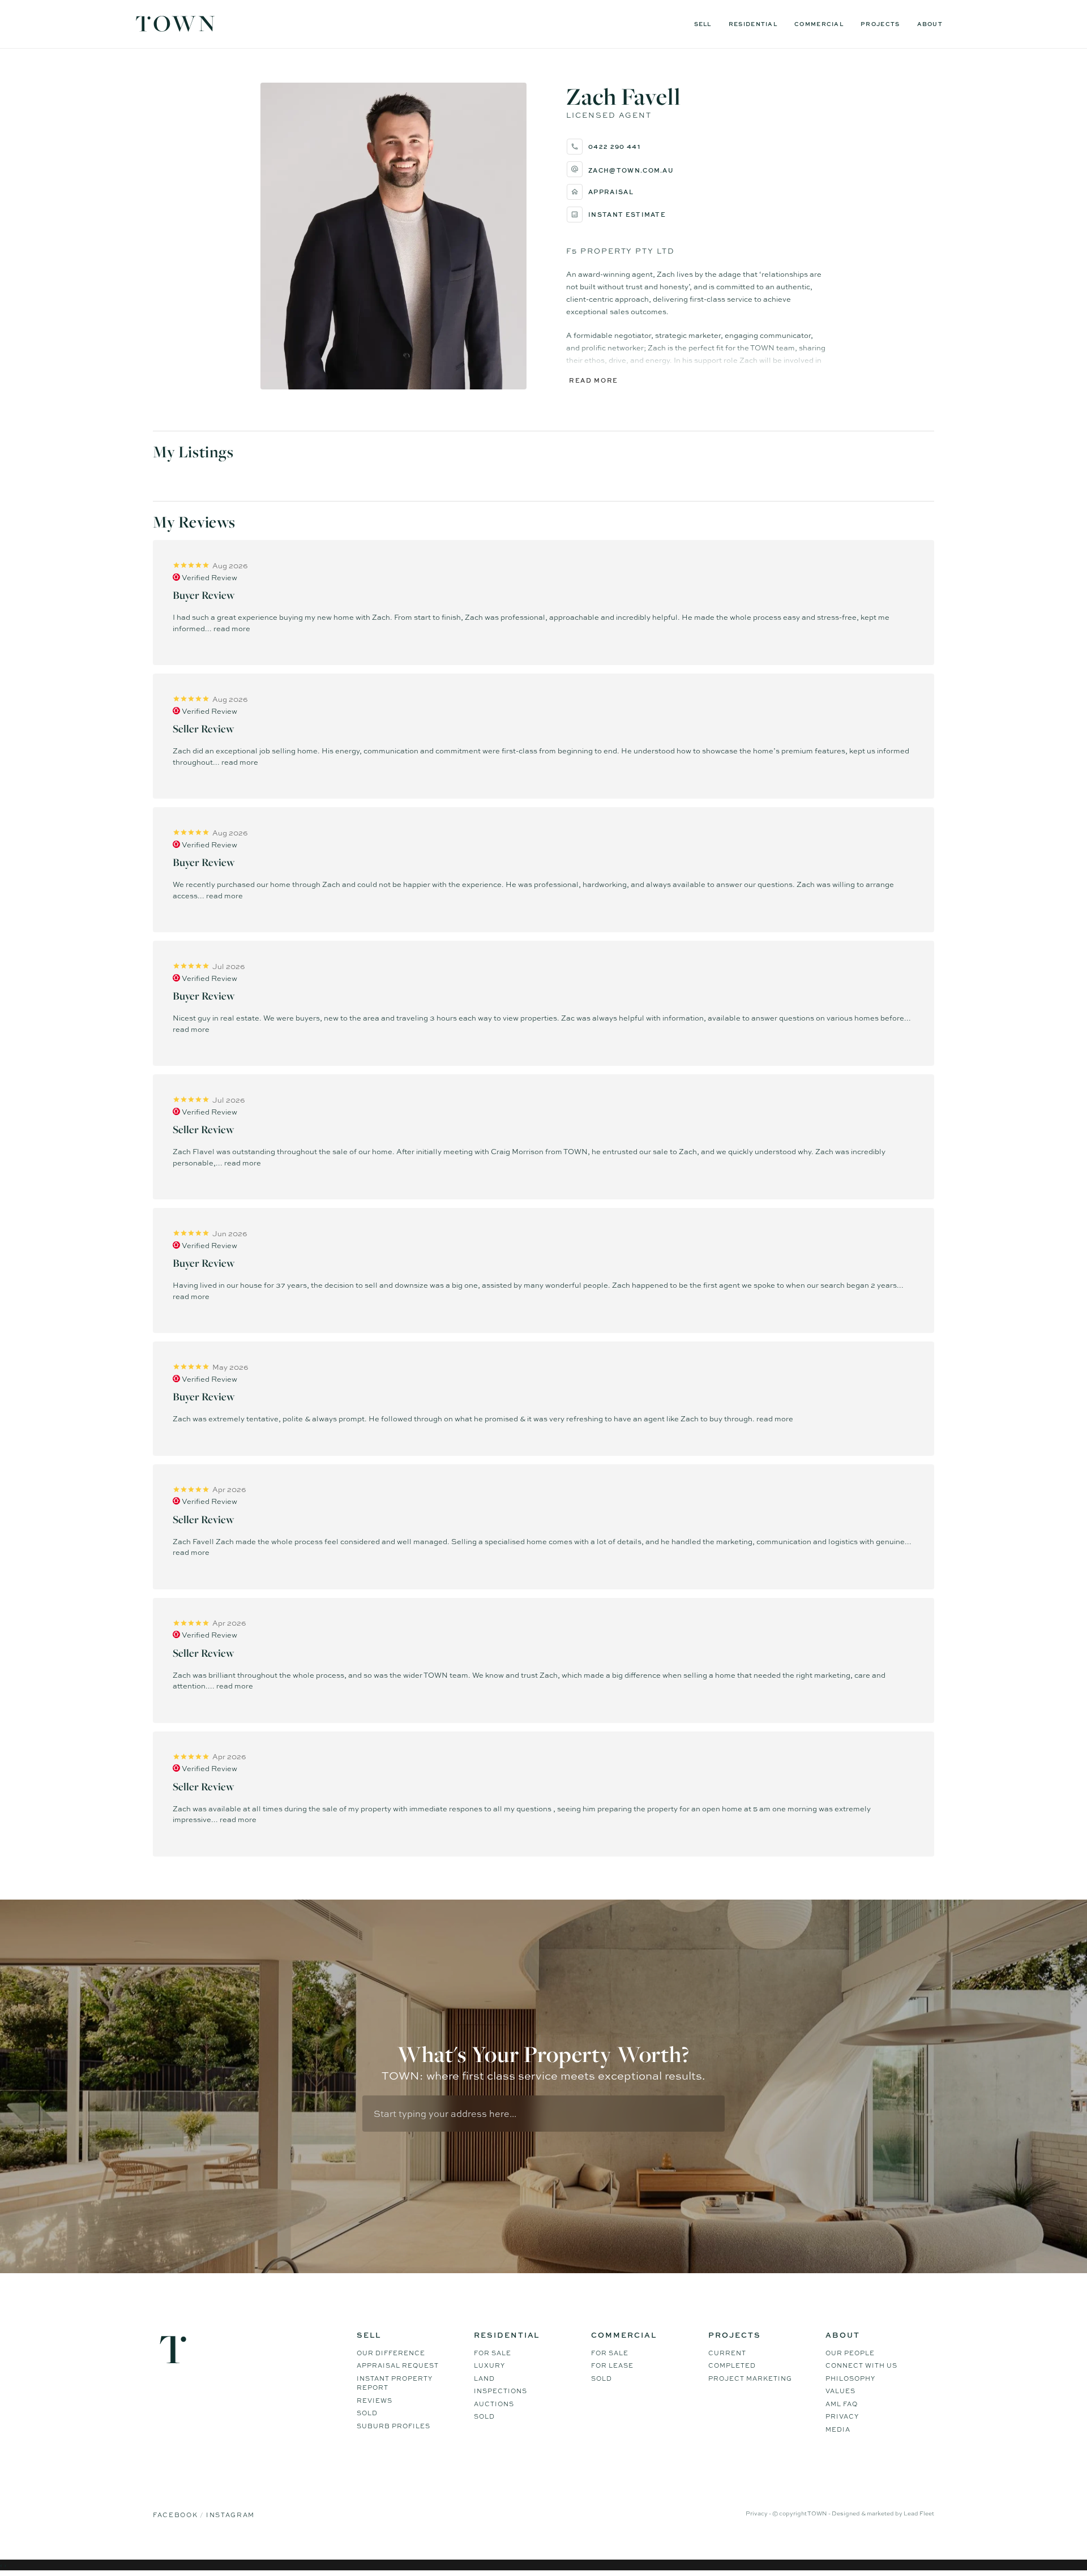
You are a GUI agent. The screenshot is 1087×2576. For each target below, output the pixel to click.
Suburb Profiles (393, 2426)
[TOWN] (176, 28)
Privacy (842, 2416)
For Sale (493, 2353)
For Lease (612, 2365)
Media (838, 2429)
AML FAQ (842, 2404)
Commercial (819, 24)
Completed (732, 2365)
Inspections (500, 2391)
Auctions (494, 2404)
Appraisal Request (398, 2365)
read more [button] (232, 628)
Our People (850, 2353)
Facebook (176, 2515)
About (930, 24)
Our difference (391, 2353)
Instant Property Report (395, 2383)
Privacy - (759, 2513)
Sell (703, 24)
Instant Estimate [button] (627, 214)
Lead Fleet (919, 2513)
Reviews (375, 2401)
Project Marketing (750, 2378)
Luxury (489, 2365)
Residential (753, 24)
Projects (880, 24)
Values (840, 2391)
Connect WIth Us (861, 2365)
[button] (696, 169)
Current (727, 2353)
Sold (367, 2413)
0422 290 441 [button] (614, 146)
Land (484, 2378)
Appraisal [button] (611, 192)
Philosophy (850, 2378)
